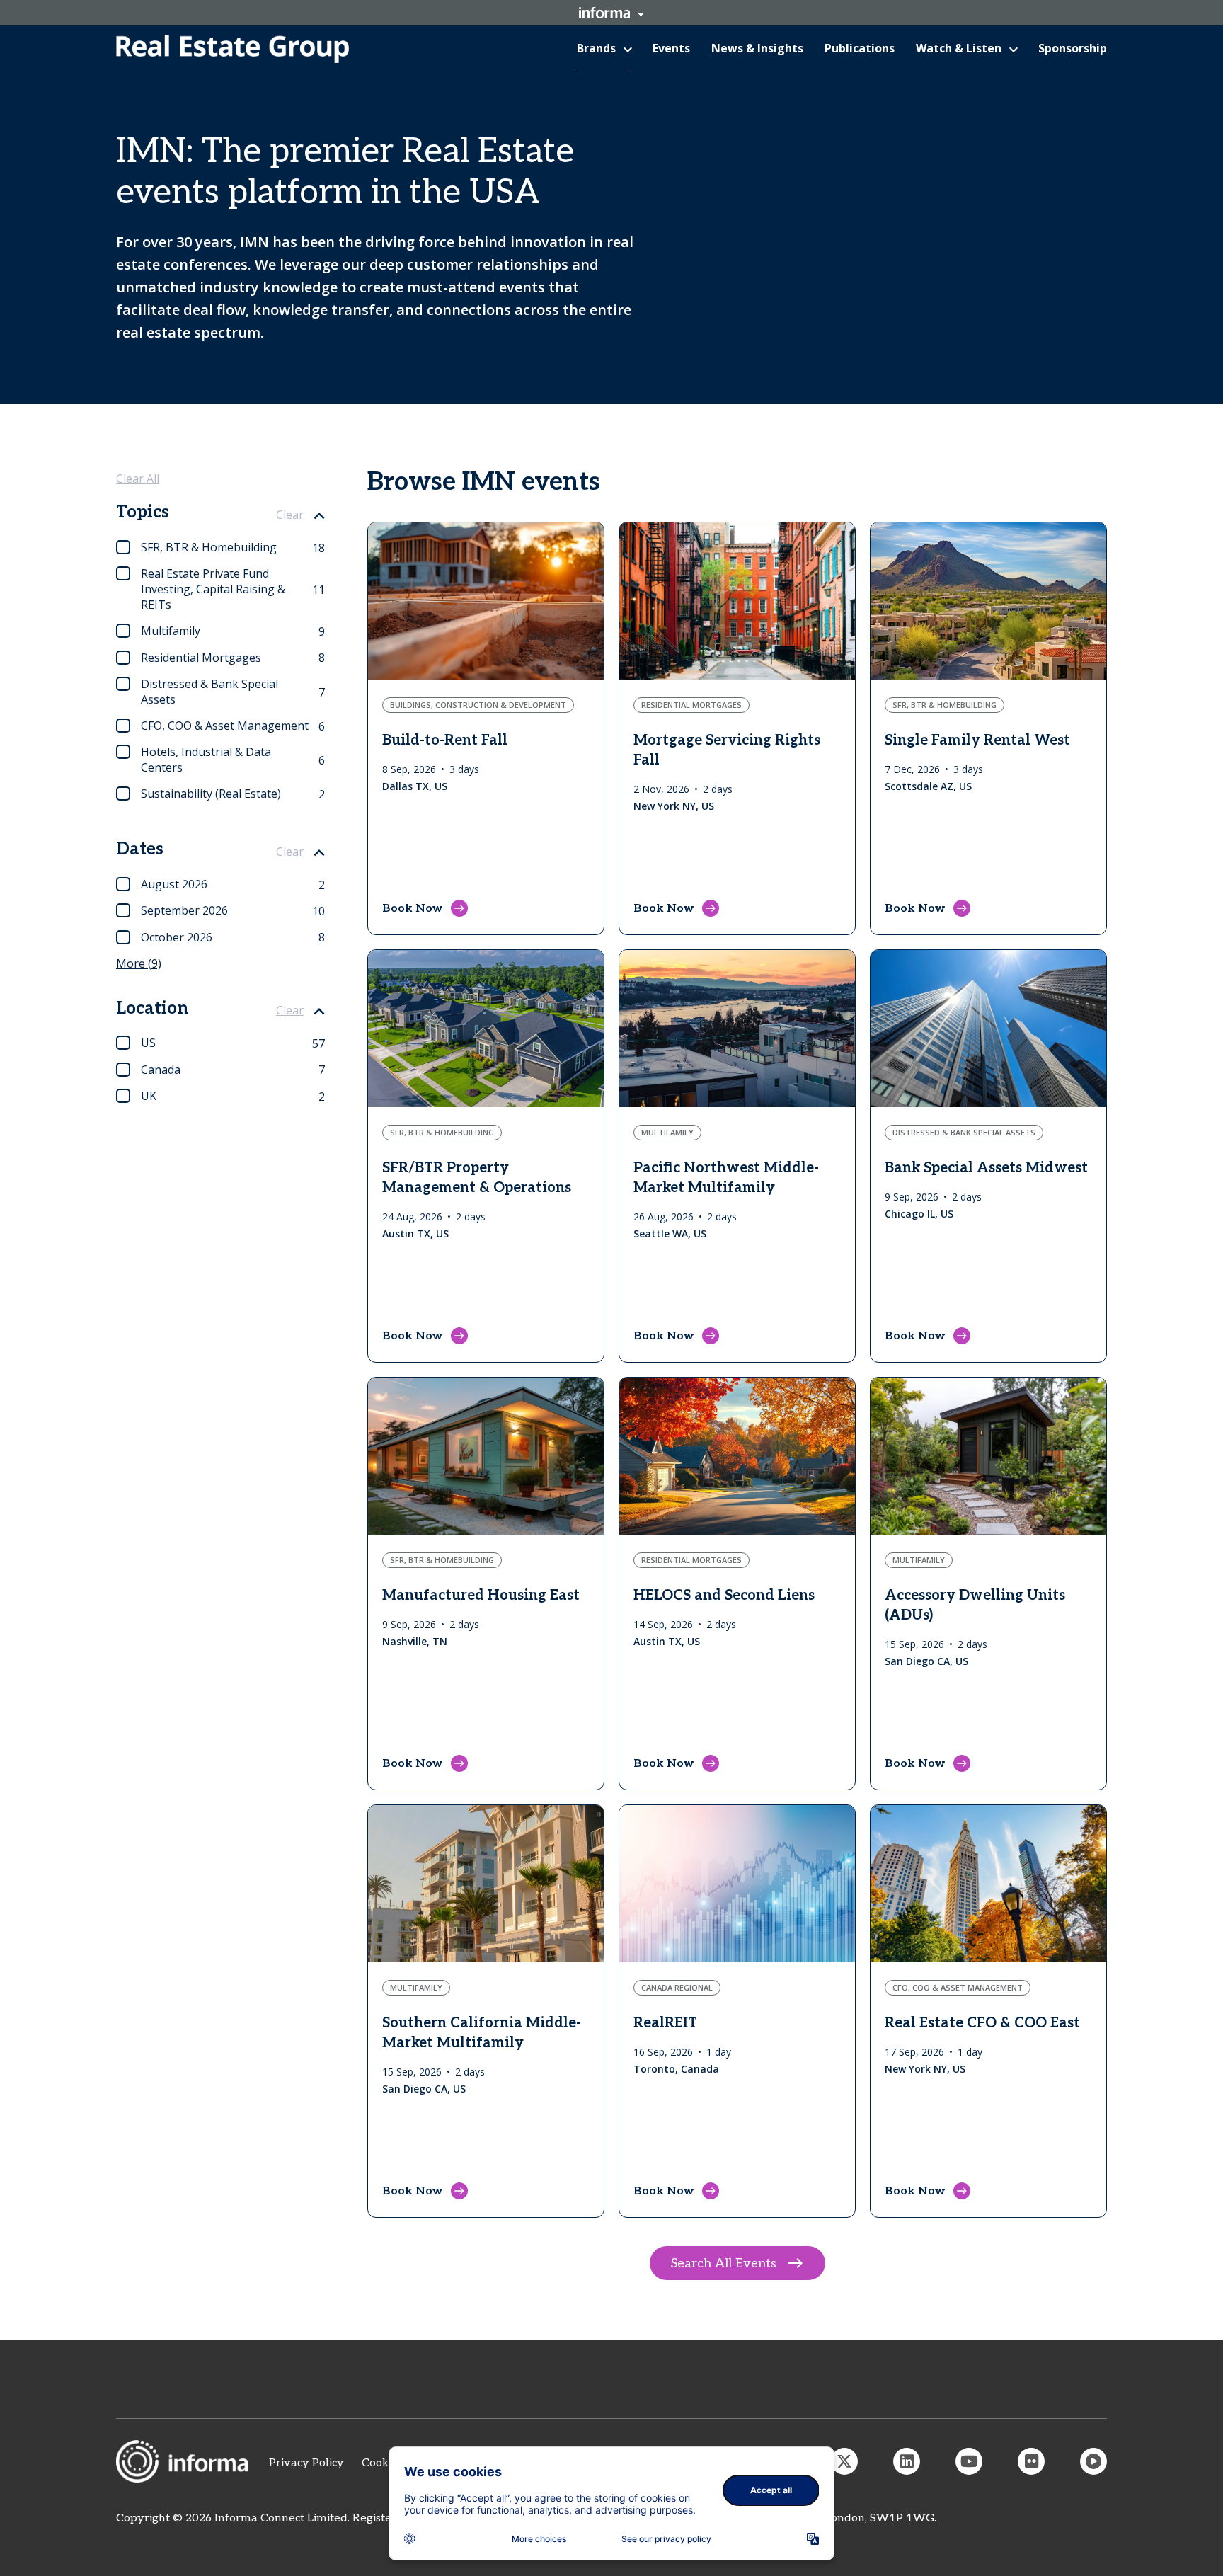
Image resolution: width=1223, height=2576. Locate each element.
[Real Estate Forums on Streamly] (1093, 2461)
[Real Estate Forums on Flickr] (1031, 2461)
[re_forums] (844, 2461)
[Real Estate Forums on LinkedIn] (907, 2461)
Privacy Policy (306, 2463)
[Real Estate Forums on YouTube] (969, 2461)
